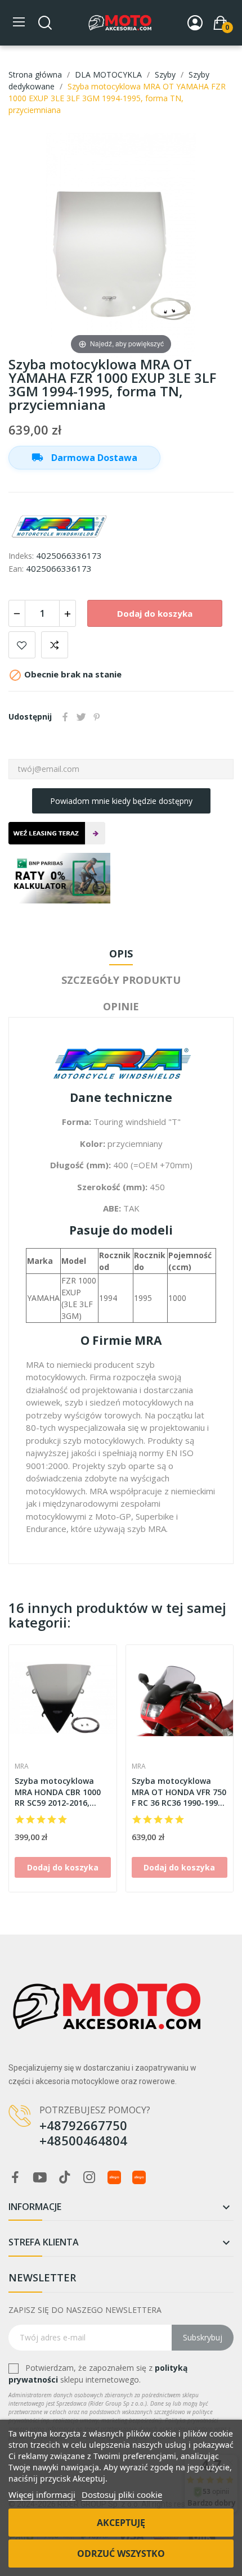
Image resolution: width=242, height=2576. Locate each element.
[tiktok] (65, 2178)
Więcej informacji (42, 2494)
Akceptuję (121, 2523)
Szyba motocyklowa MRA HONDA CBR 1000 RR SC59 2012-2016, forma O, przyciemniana (58, 1792)
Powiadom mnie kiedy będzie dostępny (121, 801)
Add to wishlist (22, 645)
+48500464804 (83, 2140)
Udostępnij (65, 717)
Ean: (16, 569)
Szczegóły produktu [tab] (121, 980)
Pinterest (97, 717)
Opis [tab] (121, 953)
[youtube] (40, 2178)
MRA (22, 1766)
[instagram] (89, 2178)
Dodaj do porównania (55, 645)
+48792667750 (83, 2125)
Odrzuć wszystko (121, 2554)
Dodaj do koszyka (155, 613)
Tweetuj (81, 717)
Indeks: (21, 556)
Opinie (121, 1006)
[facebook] (15, 2178)
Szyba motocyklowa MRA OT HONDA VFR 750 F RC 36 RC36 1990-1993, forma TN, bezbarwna (179, 1792)
